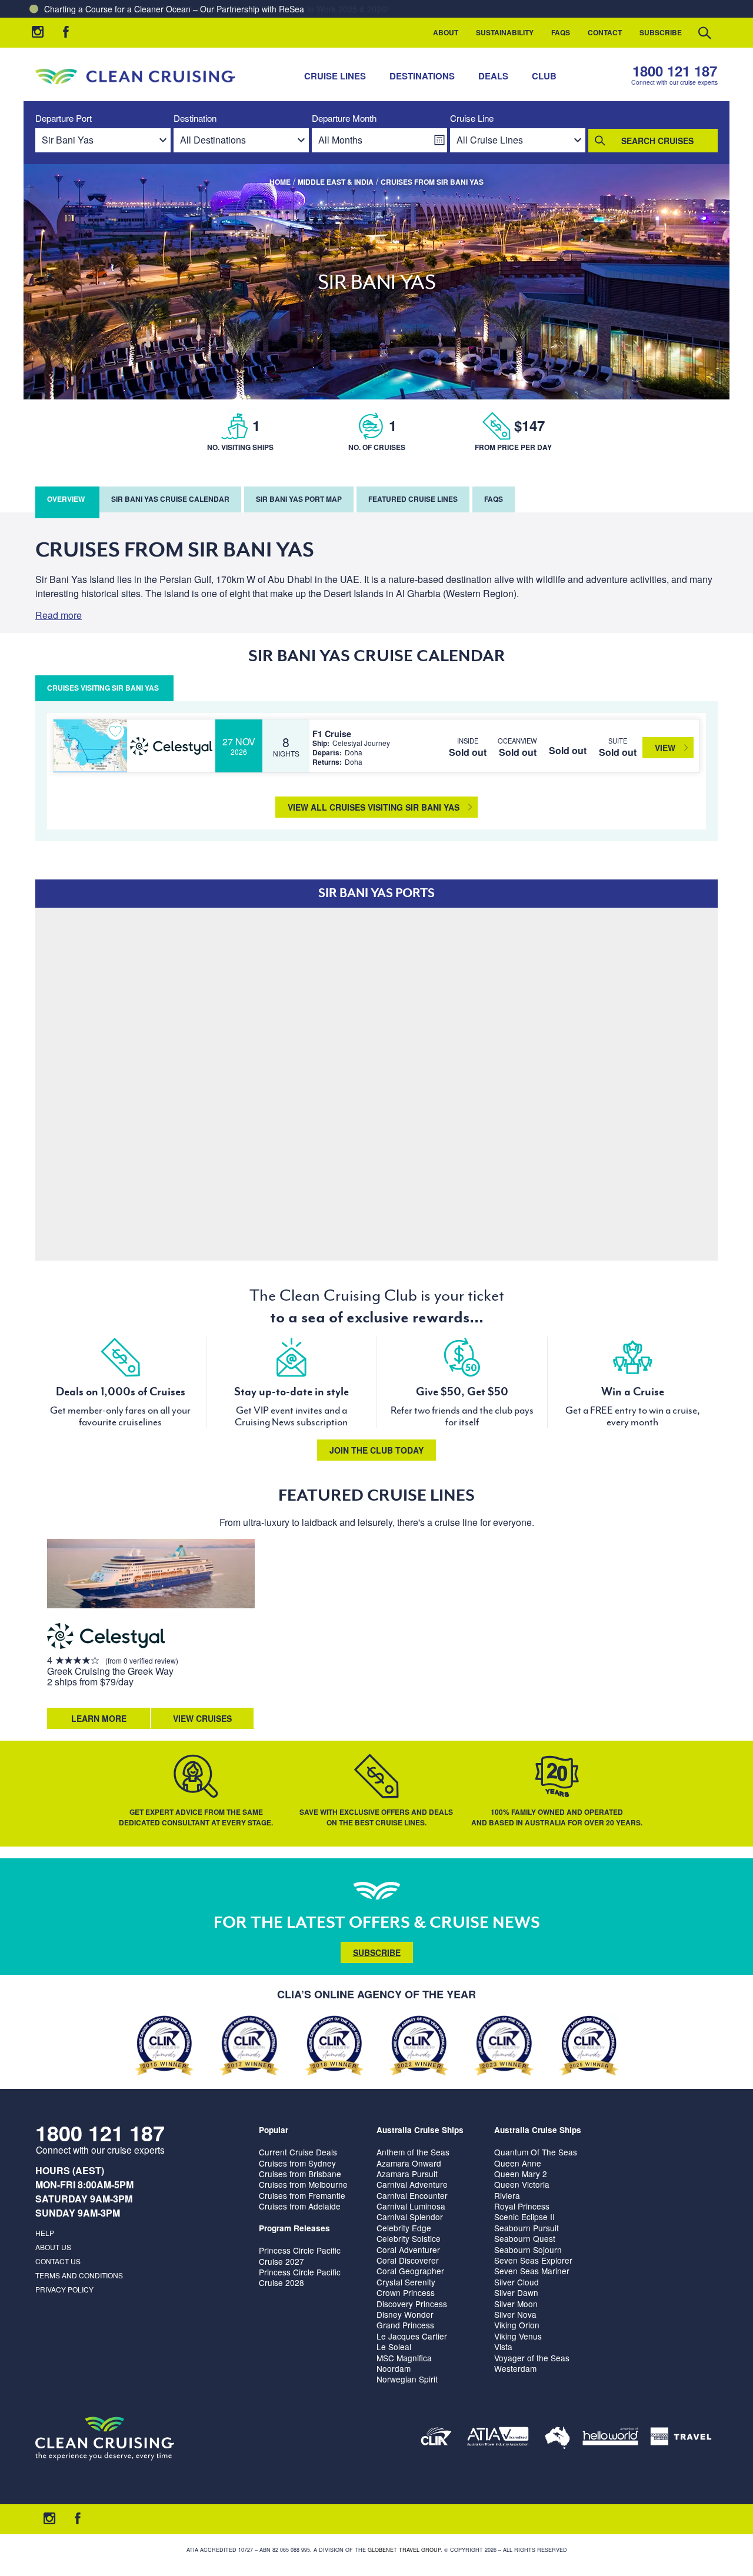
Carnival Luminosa (411, 2206)
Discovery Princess (412, 2304)
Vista (503, 2347)
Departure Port (64, 119)
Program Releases (294, 2228)
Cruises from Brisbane (300, 2174)
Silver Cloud (517, 2282)
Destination (195, 119)
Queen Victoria (522, 2184)
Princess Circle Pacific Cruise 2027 (300, 2255)
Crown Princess (406, 2292)
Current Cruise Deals (298, 2152)
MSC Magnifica (404, 2358)
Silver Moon (516, 2304)
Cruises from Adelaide (300, 2206)
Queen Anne (518, 2163)
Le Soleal (394, 2347)
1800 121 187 (675, 71)
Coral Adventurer (408, 2250)
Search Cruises (657, 141)
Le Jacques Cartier (412, 2336)
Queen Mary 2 (521, 2174)
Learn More (99, 1718)
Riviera (507, 2195)
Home (280, 182)
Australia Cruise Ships (420, 2130)
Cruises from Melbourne (303, 2184)
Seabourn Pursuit (527, 2228)
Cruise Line (472, 119)
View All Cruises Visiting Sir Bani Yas (374, 807)
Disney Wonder (405, 2314)
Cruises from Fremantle (302, 2195)
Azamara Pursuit (407, 2174)
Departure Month (344, 119)
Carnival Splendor (410, 2217)
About (446, 32)
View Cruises (202, 1718)
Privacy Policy (64, 2289)
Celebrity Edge (404, 2228)
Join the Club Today (376, 1450)
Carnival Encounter (412, 2195)
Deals (493, 76)
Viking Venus (518, 2336)
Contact (605, 32)
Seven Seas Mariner (532, 2271)
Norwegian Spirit (407, 2379)
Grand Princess (405, 2325)
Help (45, 2233)
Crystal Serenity (406, 2282)
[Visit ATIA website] (498, 2439)
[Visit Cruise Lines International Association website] (436, 2439)
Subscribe (661, 32)
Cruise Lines (335, 76)
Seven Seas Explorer (533, 2260)
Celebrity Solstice (409, 2238)
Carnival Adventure (412, 2184)
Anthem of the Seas (413, 2152)
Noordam (394, 2368)
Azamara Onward (409, 2163)
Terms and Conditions (79, 2275)
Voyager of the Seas (532, 2358)
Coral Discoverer (408, 2260)
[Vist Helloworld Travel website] (610, 2439)
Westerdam (515, 2368)
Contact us (58, 2261)
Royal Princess (522, 2206)
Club (544, 76)
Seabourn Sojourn (528, 2250)
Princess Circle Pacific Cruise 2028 (300, 2277)
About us (53, 2247)
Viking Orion (517, 2325)
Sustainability (505, 32)
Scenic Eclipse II (524, 2217)
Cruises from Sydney (297, 2163)
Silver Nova (515, 2314)
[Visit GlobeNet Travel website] (557, 2439)
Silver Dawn (516, 2292)
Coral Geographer (410, 2271)
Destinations (422, 76)
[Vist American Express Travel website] (681, 2439)
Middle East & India (336, 182)
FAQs (561, 32)
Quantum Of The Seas (536, 2152)
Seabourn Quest (525, 2238)
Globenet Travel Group (404, 2550)
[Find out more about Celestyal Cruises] (106, 1638)
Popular (274, 2130)
